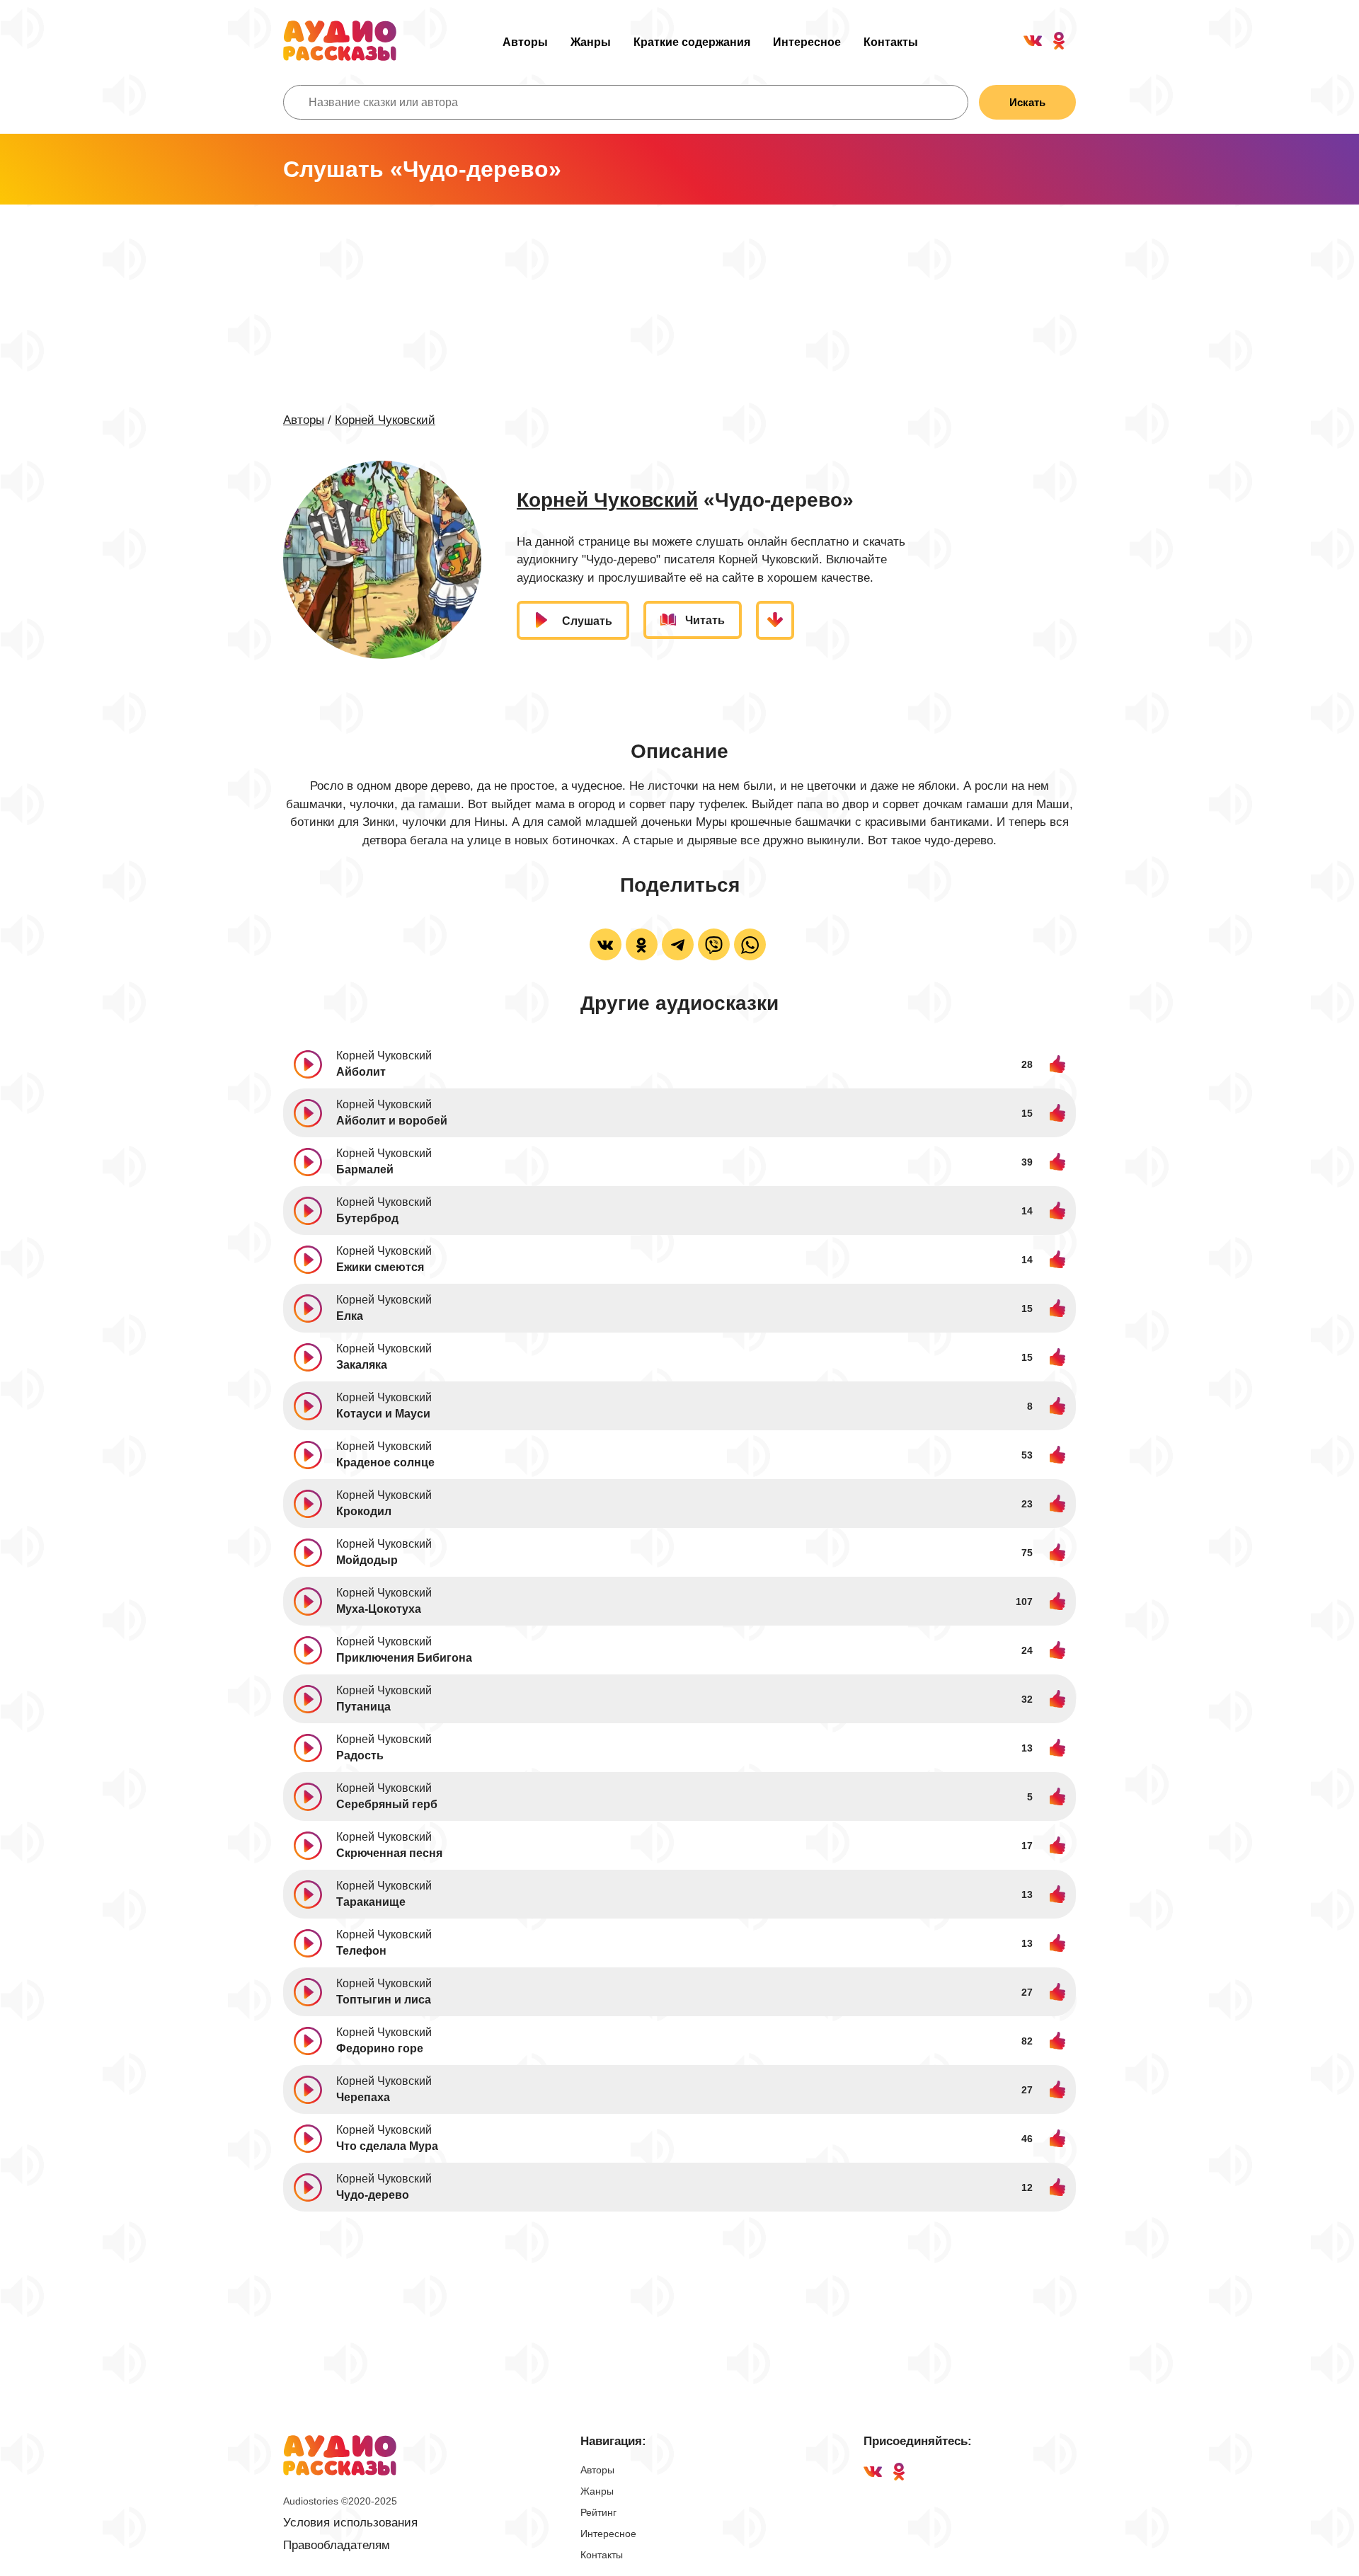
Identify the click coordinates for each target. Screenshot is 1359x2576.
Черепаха (363, 2097)
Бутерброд (367, 1218)
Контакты (891, 42)
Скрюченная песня (389, 1853)
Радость (360, 1755)
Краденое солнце (385, 1462)
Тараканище (371, 1902)
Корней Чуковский (385, 420)
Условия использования (350, 2523)
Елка (350, 1316)
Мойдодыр (367, 1560)
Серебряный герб (387, 1804)
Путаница (363, 1707)
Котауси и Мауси (383, 1414)
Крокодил (364, 1511)
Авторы (525, 42)
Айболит (361, 1072)
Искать (1027, 102)
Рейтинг (598, 2512)
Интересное (807, 42)
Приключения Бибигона (404, 1658)
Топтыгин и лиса (384, 2000)
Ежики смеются (380, 1267)
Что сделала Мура (387, 2146)
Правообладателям (337, 2545)
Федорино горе (380, 2048)
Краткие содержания (692, 42)
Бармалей (365, 1169)
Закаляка (362, 1365)
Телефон (361, 1951)
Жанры (591, 42)
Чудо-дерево (373, 2195)
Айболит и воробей (392, 1121)
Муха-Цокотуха (379, 1609)
